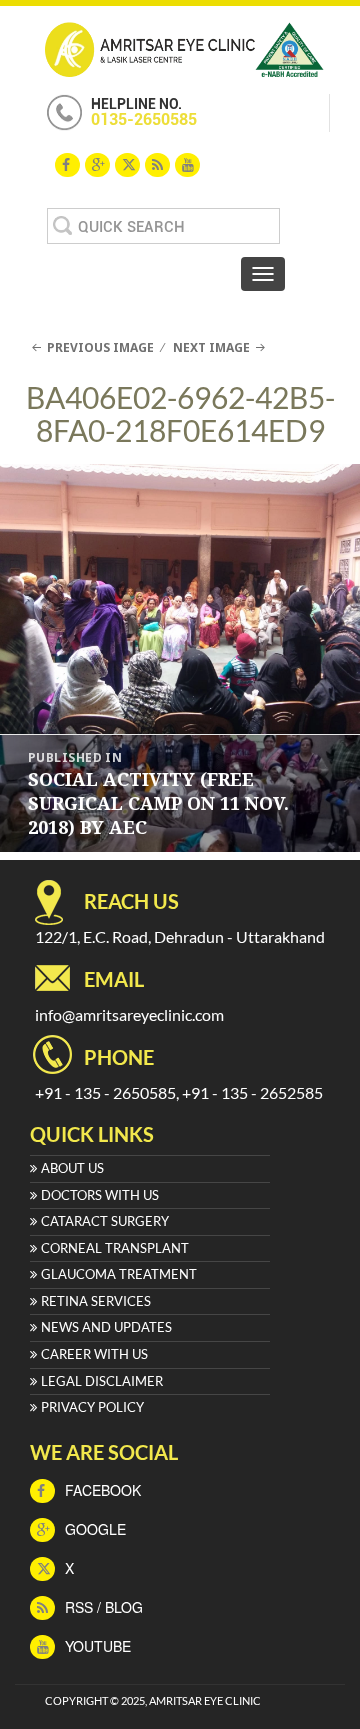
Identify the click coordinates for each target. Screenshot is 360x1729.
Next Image (211, 347)
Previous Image (100, 347)
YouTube (96, 1646)
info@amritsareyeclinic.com (129, 1014)
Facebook (101, 1490)
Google (93, 1529)
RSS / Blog (102, 1607)
